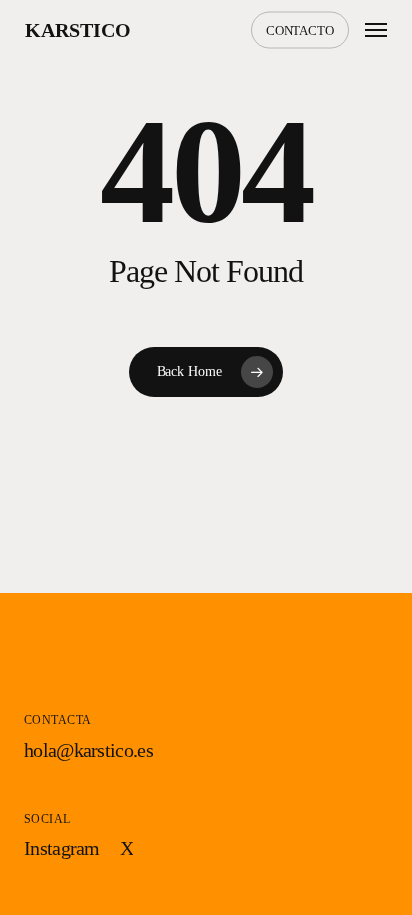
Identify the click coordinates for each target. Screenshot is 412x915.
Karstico (78, 30)
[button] (376, 30)
